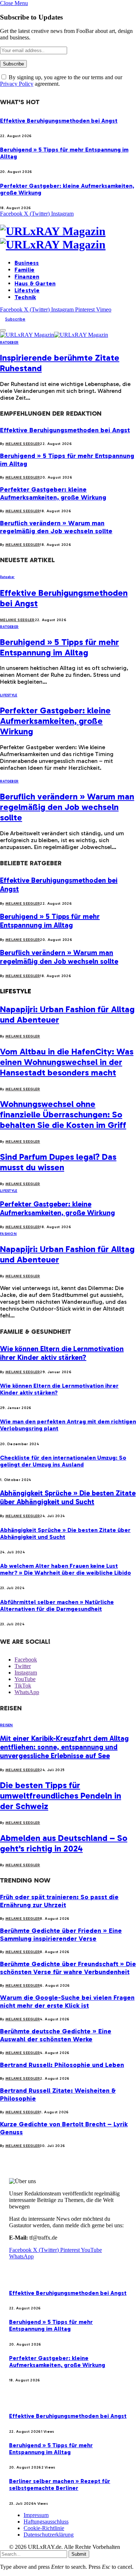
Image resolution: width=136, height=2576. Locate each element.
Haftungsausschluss (46, 2522)
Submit (79, 2554)
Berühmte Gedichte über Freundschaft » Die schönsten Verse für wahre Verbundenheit (68, 1968)
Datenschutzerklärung (49, 2535)
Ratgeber (9, 343)
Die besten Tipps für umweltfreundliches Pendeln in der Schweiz (61, 1796)
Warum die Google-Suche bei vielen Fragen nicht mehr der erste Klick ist (67, 2002)
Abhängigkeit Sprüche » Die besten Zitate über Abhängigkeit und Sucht (68, 1497)
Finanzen (27, 277)
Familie (24, 270)
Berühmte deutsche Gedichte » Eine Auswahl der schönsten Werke (56, 2035)
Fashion (8, 1234)
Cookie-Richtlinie (44, 2528)
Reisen (7, 1725)
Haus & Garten (35, 283)
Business (27, 263)
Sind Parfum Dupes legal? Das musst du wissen (58, 1162)
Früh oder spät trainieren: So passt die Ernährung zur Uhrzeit (59, 1901)
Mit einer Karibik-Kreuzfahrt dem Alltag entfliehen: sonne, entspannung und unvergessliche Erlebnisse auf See (64, 1747)
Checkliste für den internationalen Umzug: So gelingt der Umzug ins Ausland (63, 1461)
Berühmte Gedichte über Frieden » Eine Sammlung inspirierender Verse (61, 1935)
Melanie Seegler (23, 444)
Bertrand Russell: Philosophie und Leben (62, 2065)
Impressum (36, 2515)
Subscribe (15, 319)
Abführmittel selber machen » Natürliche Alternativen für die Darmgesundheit (57, 1605)
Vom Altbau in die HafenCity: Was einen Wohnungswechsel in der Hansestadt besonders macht (67, 1062)
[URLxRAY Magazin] (68, 238)
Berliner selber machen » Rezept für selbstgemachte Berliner (60, 2484)
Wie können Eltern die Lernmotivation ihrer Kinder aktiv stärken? (62, 1353)
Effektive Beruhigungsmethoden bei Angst (59, 121)
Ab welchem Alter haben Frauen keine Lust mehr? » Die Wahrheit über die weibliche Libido (65, 1569)
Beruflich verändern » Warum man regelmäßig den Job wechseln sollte (56, 527)
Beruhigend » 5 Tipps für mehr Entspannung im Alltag (59, 647)
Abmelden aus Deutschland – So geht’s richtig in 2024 (64, 1843)
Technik (25, 297)
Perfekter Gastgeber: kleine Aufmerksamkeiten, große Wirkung (53, 493)
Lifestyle (27, 290)
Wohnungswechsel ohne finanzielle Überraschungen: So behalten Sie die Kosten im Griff (63, 1114)
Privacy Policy (17, 84)
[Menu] (3, 330)
